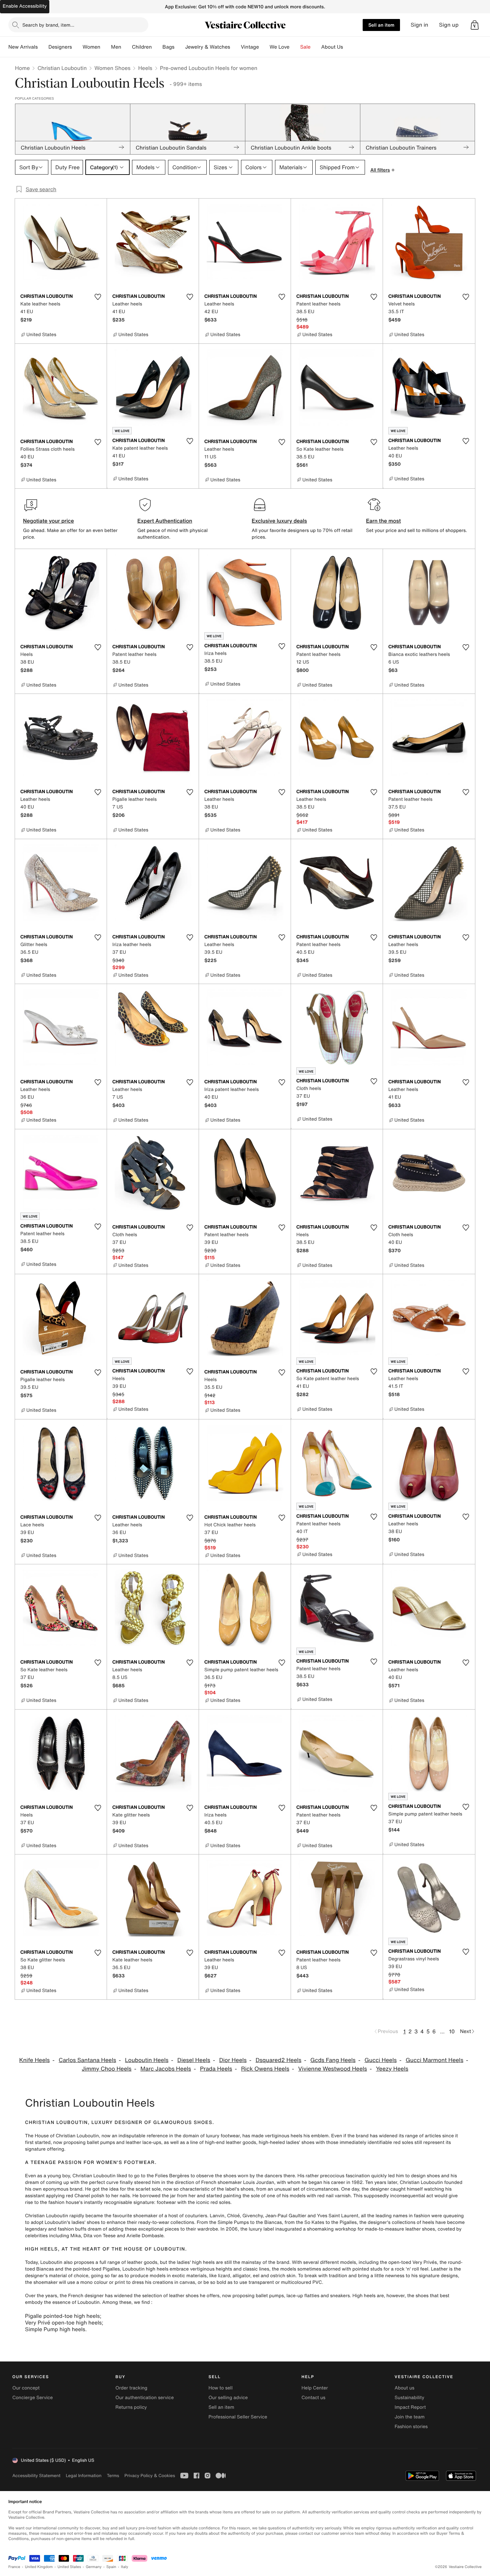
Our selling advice (228, 2398)
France (14, 2567)
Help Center (315, 2388)
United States (69, 2567)
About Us (332, 47)
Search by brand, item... (48, 25)
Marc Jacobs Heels (166, 2069)
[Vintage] (264, 47)
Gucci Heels (380, 2060)
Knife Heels (35, 2060)
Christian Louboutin (62, 68)
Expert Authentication (165, 521)
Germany (94, 2567)
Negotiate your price (48, 521)
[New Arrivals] (43, 47)
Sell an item (381, 25)
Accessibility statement (36, 2476)
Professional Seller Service (238, 2417)
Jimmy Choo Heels (106, 2069)
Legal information (83, 2476)
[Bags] (180, 47)
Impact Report (410, 2407)
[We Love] (295, 47)
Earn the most (383, 521)
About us (404, 2388)
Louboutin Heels (147, 2060)
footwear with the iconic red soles (193, 2202)
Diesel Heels (194, 2060)
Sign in (419, 25)
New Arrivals (23, 47)
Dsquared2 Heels (279, 2060)
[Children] (157, 47)
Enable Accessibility (25, 6)
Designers (60, 47)
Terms (113, 2476)
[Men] (127, 47)
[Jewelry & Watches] (235, 47)
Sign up (449, 25)
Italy (125, 2567)
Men (116, 47)
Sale (305, 47)
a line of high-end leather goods (221, 2142)
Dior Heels (233, 2060)
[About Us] (348, 47)
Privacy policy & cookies (150, 2476)
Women (91, 47)
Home (22, 68)
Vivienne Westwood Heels (333, 2069)
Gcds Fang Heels (333, 2060)
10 (452, 2031)
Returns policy (131, 2407)
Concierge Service (32, 2398)
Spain (111, 2567)
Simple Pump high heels (55, 2329)
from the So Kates (304, 2222)
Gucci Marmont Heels (434, 2060)
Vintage (250, 47)
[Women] (106, 47)
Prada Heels (216, 2069)
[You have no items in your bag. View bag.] (475, 25)
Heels (145, 68)
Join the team (410, 2417)
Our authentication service (144, 2398)
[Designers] (77, 47)
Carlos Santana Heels (87, 2060)
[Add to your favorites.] (98, 297)
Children (142, 47)
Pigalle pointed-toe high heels (62, 2316)
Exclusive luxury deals (279, 521)
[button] (475, 25)
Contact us (314, 2398)
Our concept (26, 2388)
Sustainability (409, 2398)
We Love (280, 47)
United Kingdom (39, 2567)
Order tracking (131, 2388)
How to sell (220, 2388)
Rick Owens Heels (265, 2069)
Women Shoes (112, 68)
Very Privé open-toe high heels (63, 2322)
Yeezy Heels (392, 2069)
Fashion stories (411, 2427)
